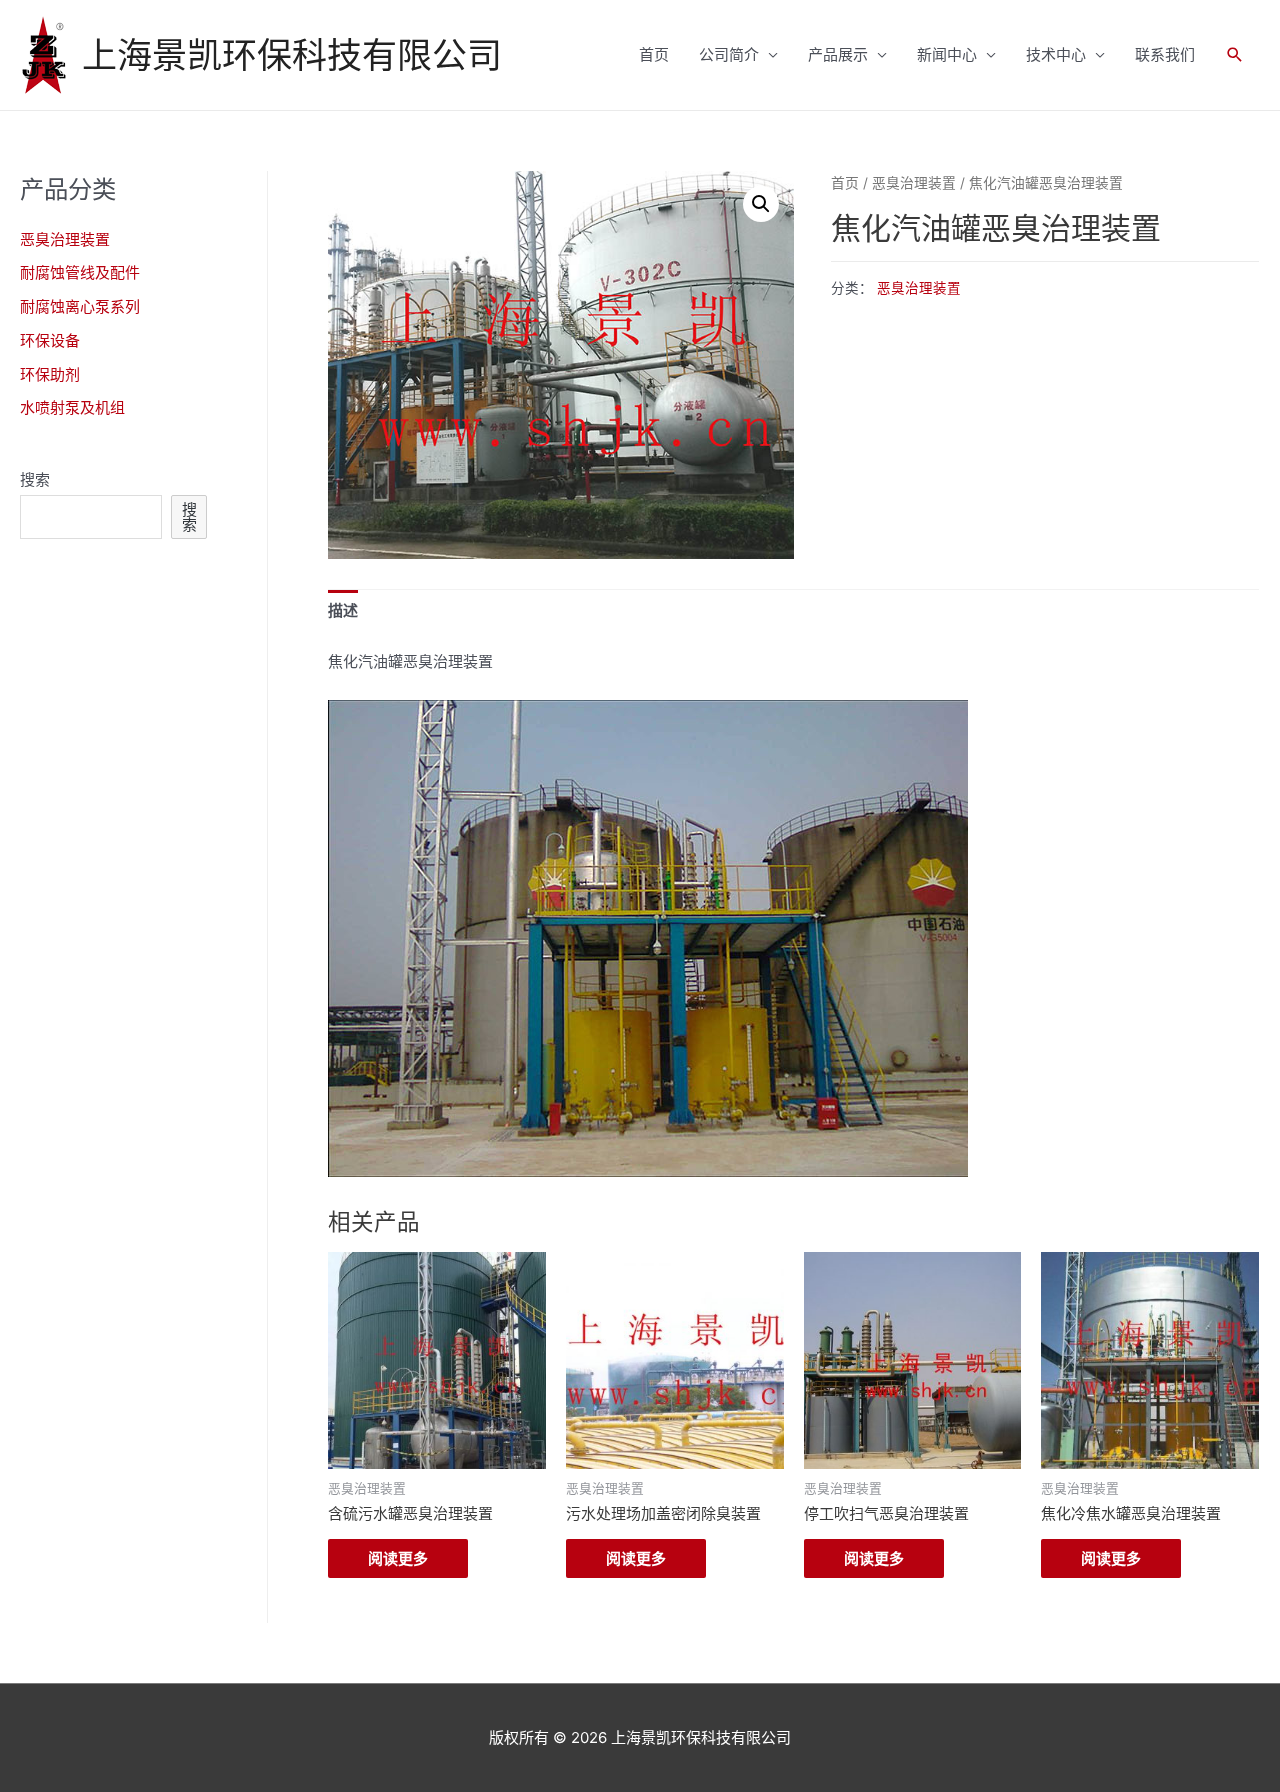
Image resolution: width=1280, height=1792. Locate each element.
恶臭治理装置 (65, 239)
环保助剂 (50, 374)
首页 (654, 54)
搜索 (35, 479)
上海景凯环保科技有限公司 (292, 55)
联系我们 (1165, 54)
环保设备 (50, 340)
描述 (343, 610)
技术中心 (1056, 54)
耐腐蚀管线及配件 (80, 272)
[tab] (343, 611)
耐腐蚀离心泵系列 (80, 306)
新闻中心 (947, 54)
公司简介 (729, 54)
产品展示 (838, 54)
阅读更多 (398, 1558)
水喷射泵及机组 (72, 407)
